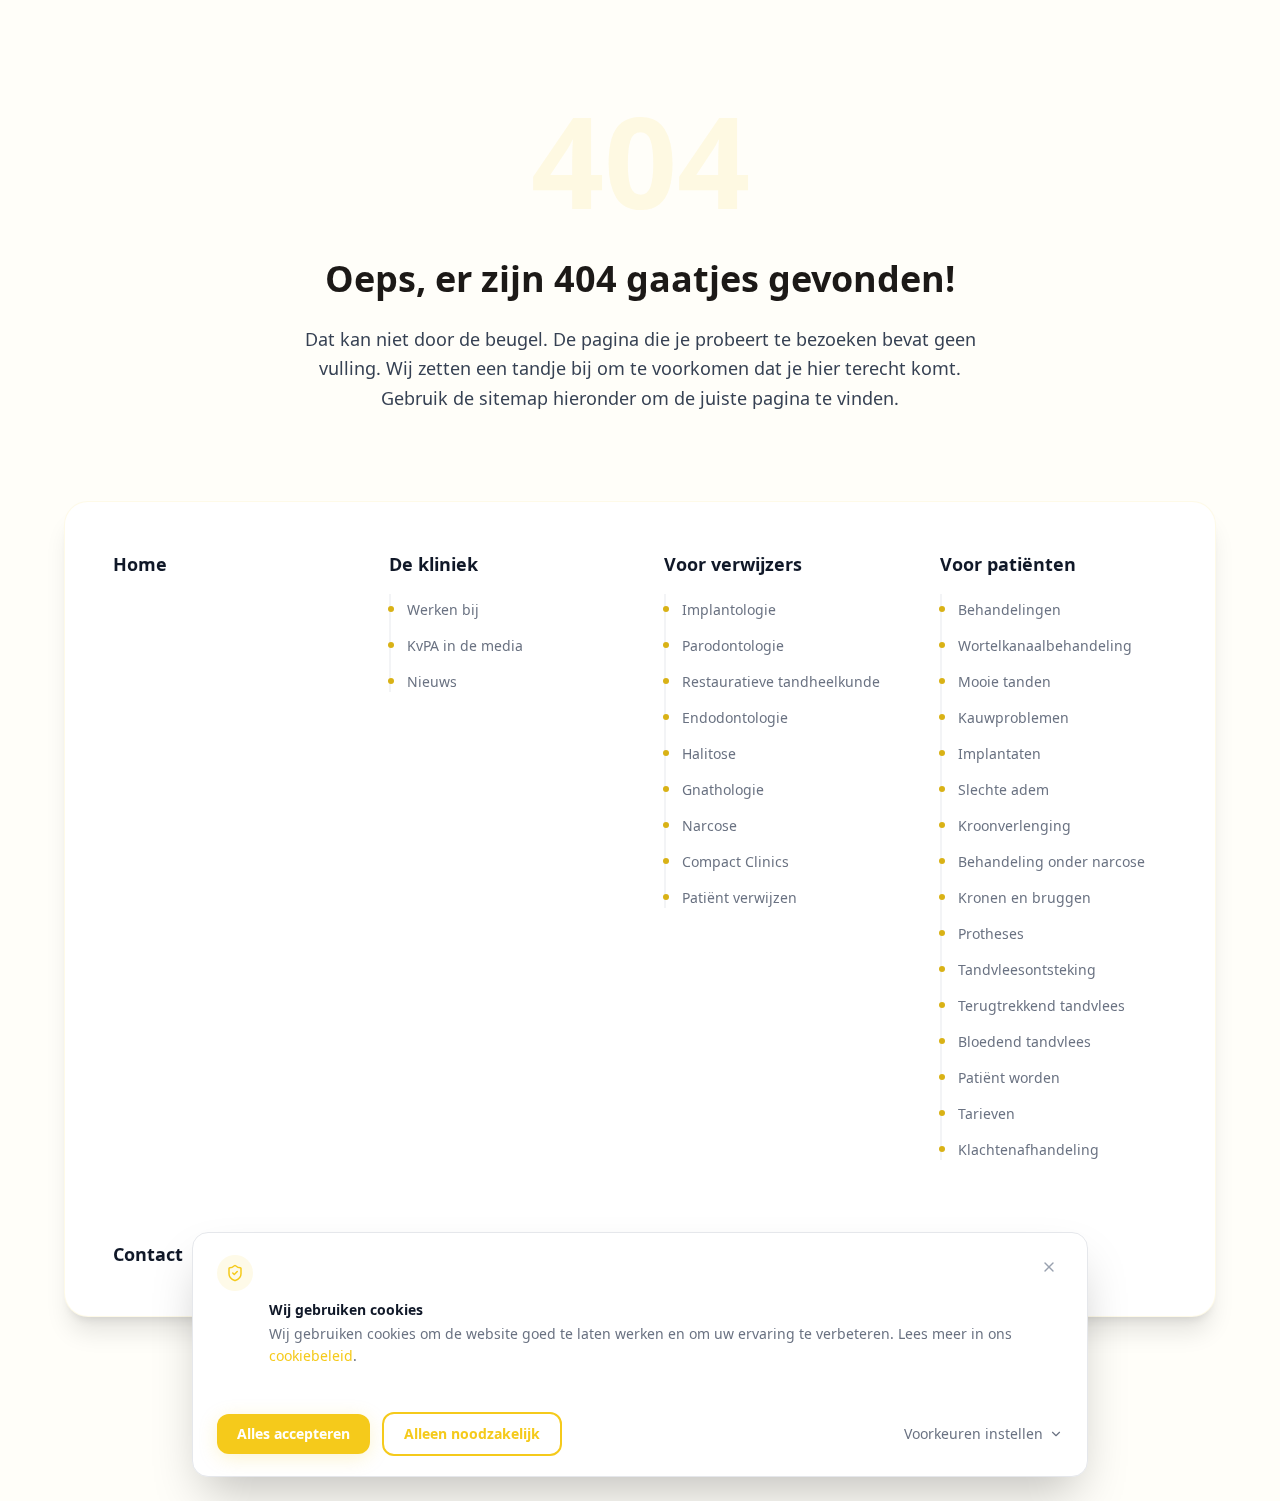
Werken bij (443, 609)
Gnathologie (723, 789)
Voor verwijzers (733, 564)
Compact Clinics (735, 861)
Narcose (709, 825)
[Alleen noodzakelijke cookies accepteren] (1049, 1267)
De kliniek (433, 564)
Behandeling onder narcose (1051, 861)
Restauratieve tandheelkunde (781, 681)
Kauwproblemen (1013, 717)
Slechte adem (1003, 789)
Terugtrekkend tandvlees (1041, 1005)
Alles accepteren (293, 1433)
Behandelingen (1009, 609)
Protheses (991, 933)
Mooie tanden (1004, 681)
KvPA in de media (465, 645)
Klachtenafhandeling (1028, 1149)
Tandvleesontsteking (1027, 969)
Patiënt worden (1009, 1077)
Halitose (709, 753)
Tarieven (986, 1113)
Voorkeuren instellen (973, 1433)
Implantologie (729, 609)
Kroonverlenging (1014, 825)
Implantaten (999, 753)
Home (140, 564)
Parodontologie (733, 645)
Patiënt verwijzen (739, 897)
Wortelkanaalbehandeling (1045, 645)
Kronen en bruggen (1024, 897)
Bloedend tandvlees (1024, 1041)
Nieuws (432, 681)
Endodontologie (735, 717)
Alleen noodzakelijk (472, 1433)
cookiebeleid (311, 1355)
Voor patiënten (1008, 564)
